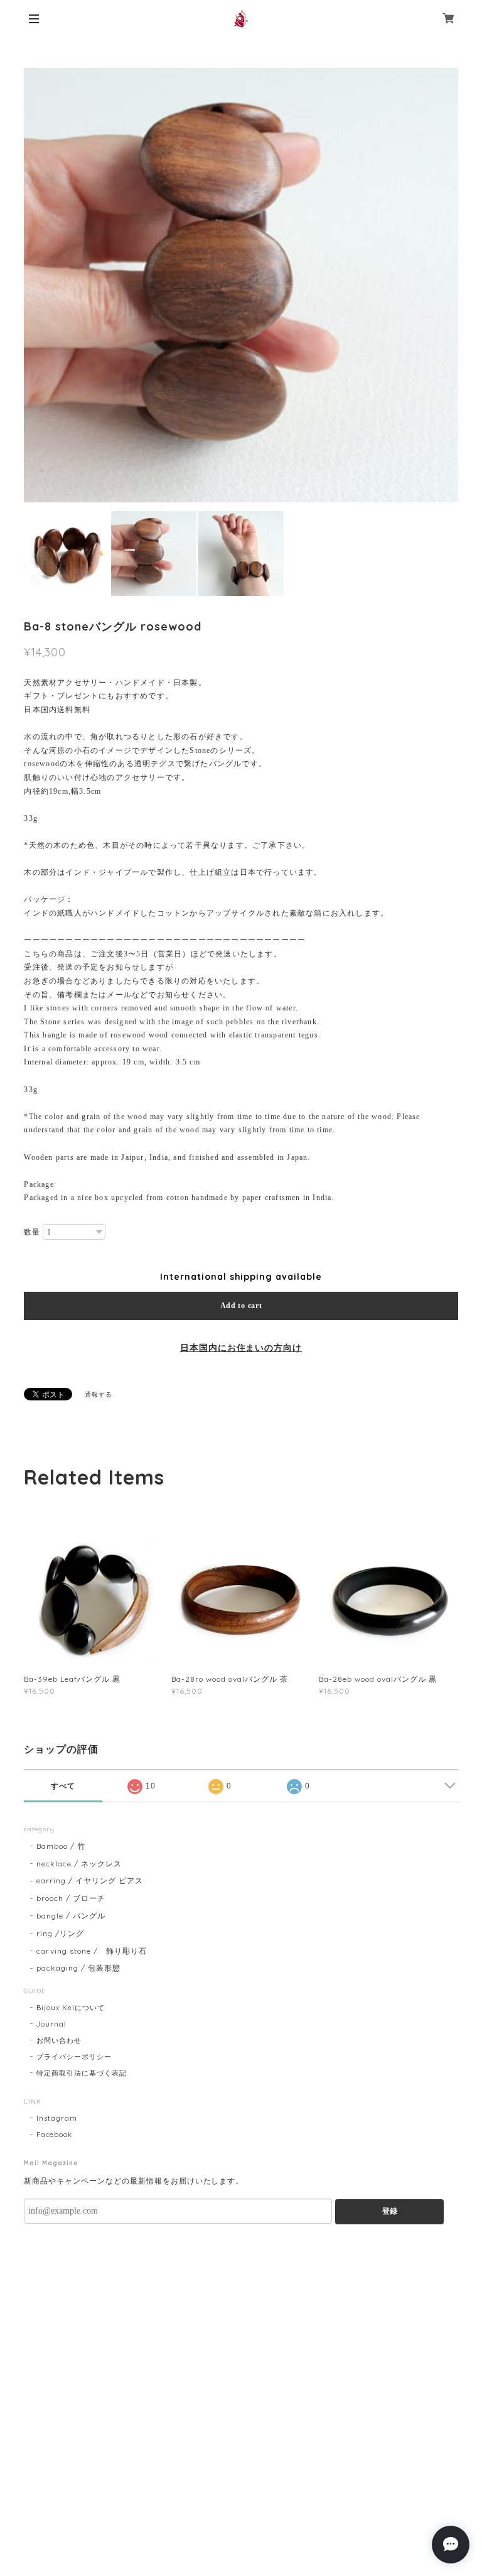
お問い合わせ (59, 2040)
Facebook (54, 2135)
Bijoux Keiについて (70, 2008)
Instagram (57, 2118)
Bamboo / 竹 (61, 1846)
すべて (63, 1786)
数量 (32, 1232)
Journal (51, 2024)
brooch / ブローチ (71, 1898)
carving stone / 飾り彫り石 (91, 1951)
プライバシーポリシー (74, 2057)
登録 (390, 2211)
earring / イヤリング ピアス (89, 1881)
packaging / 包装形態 (78, 1968)
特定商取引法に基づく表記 (82, 2073)
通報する (99, 1394)
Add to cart (241, 1306)
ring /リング (60, 1933)
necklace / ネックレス (79, 1864)
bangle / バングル (71, 1916)
